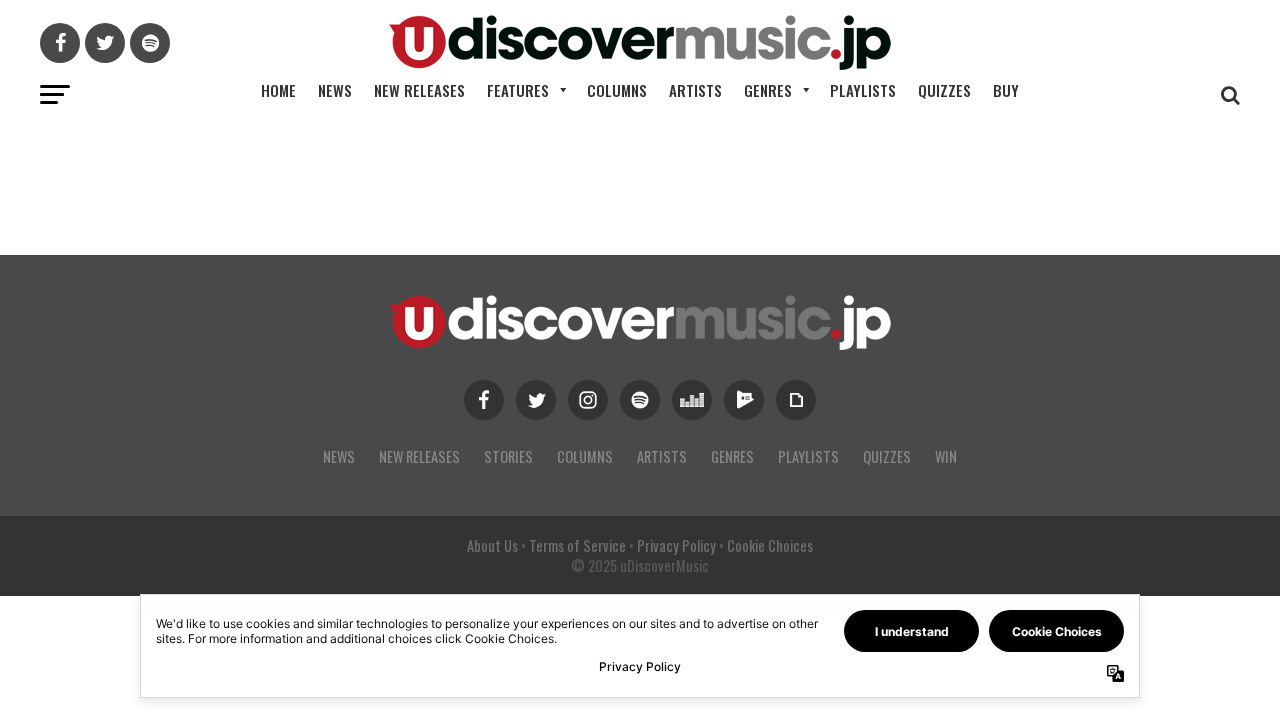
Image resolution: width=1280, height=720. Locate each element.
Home (278, 90)
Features (518, 90)
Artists (695, 90)
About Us (492, 545)
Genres (768, 90)
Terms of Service (577, 545)
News (335, 90)
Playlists (863, 90)
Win (946, 456)
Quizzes (944, 90)
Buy (1006, 90)
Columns (617, 90)
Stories (508, 456)
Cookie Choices (770, 545)
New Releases (419, 90)
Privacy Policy (676, 545)
